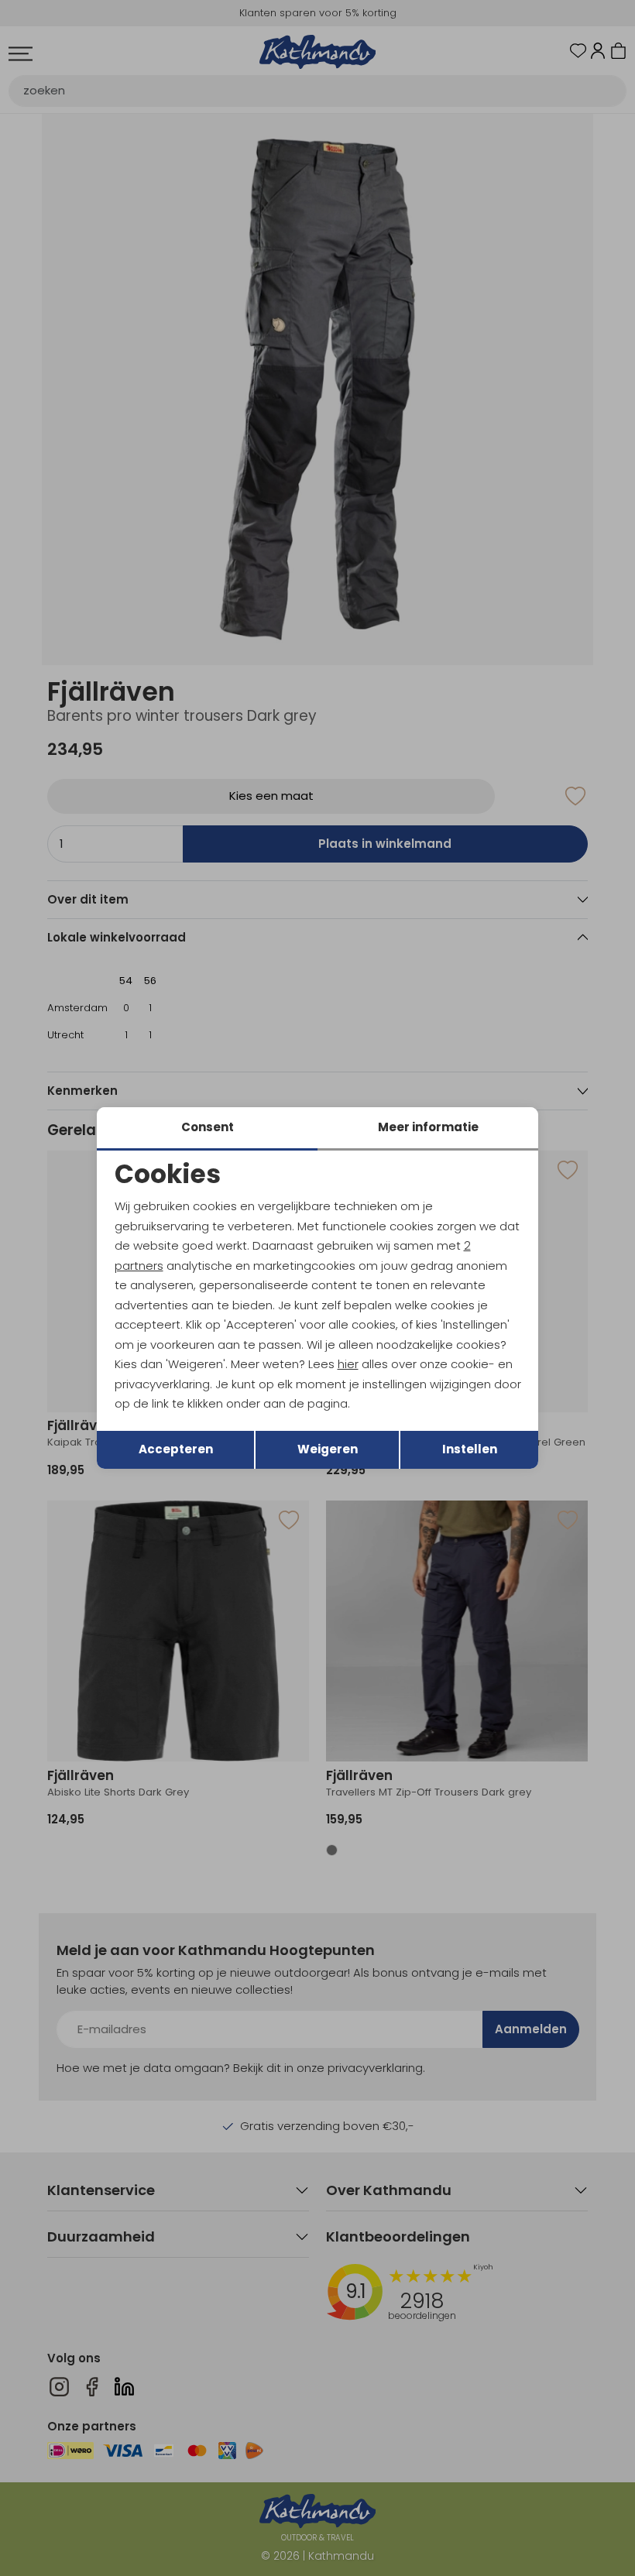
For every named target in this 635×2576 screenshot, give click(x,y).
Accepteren (176, 1449)
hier (348, 1364)
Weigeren (328, 1449)
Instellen (470, 1449)
